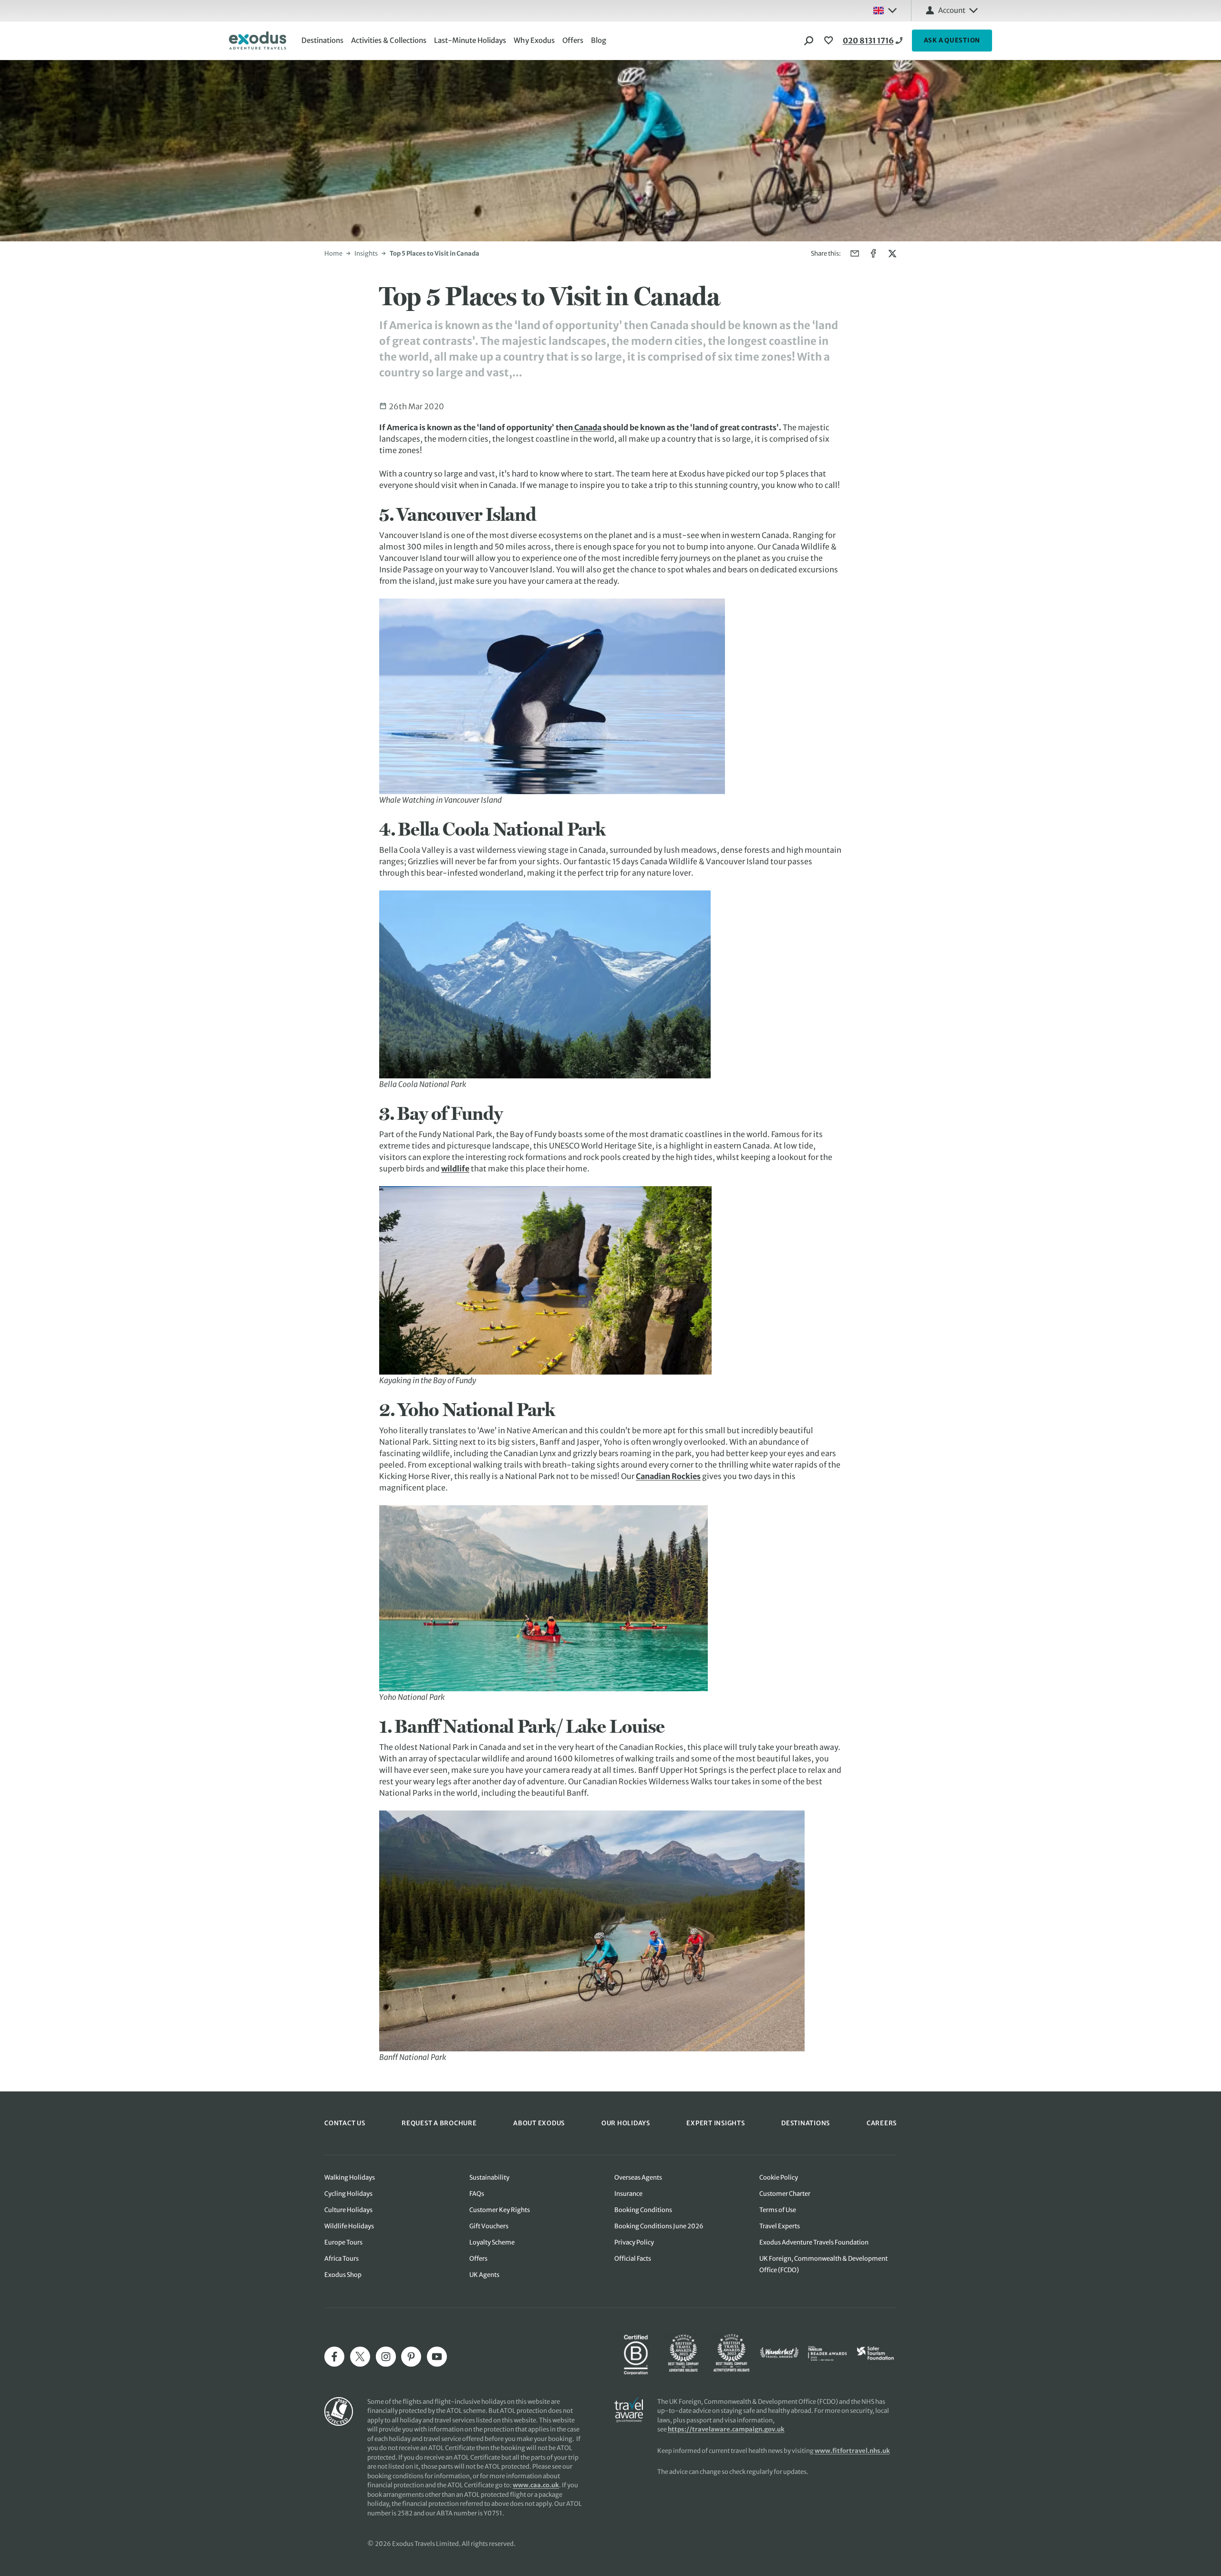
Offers (573, 40)
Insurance (628, 2194)
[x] (360, 2357)
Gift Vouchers (489, 2226)
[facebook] (334, 2357)
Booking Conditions (643, 2210)
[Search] (809, 41)
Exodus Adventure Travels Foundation (814, 2242)
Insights (366, 253)
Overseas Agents (638, 2178)
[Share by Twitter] (892, 253)
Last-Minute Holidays (470, 40)
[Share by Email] (855, 253)
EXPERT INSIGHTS (715, 2123)
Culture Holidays (348, 2210)
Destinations (322, 40)
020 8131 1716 (868, 41)
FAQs (477, 2194)
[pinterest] (411, 2357)
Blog (599, 40)
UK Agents (484, 2275)
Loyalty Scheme (492, 2242)
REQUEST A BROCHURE (439, 2123)
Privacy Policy (634, 2242)
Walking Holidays (350, 2178)
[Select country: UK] (885, 10)
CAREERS (882, 2123)
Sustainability (489, 2178)
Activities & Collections (389, 40)
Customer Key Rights (500, 2210)
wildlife (455, 1169)
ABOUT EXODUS (539, 2123)
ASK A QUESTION (952, 40)
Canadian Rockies (668, 1476)
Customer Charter (785, 2194)
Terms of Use (778, 2210)
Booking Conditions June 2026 (659, 2226)
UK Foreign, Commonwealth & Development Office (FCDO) (823, 2264)
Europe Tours (343, 2242)
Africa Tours (341, 2259)
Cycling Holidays (348, 2194)
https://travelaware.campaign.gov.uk (726, 2429)
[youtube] (437, 2357)
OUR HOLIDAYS (626, 2123)
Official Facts (633, 2259)
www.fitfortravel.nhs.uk (852, 2451)
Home (333, 253)
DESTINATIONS (806, 2123)
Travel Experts (780, 2226)
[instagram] (386, 2357)
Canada (587, 427)
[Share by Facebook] (874, 253)
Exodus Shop (343, 2275)
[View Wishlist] (830, 41)
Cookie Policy (779, 2178)
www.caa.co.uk (536, 2485)
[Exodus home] (258, 41)
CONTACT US (345, 2123)
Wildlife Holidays (349, 2226)
